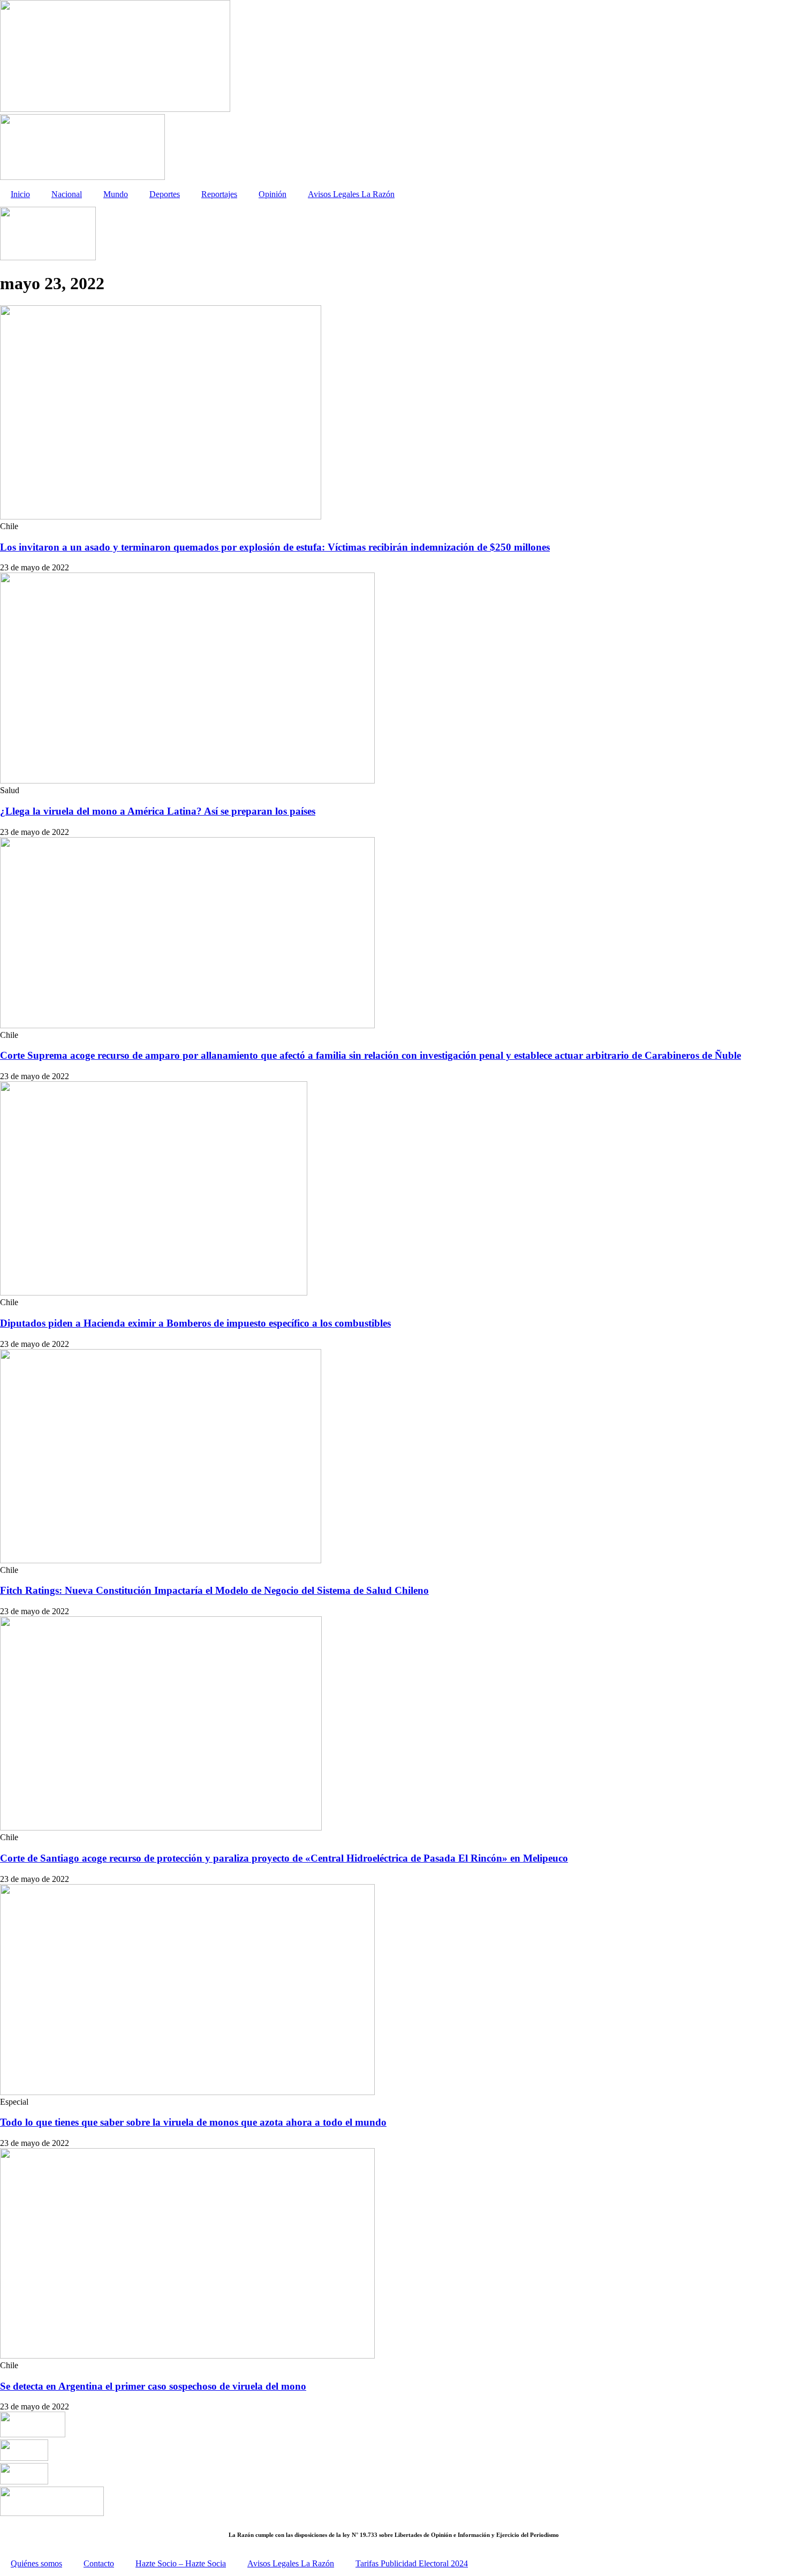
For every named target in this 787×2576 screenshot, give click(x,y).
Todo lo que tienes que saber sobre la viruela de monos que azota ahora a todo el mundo (193, 2122)
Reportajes (219, 194)
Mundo (116, 194)
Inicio (20, 194)
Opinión (273, 194)
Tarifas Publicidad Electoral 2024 (412, 2563)
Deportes (165, 194)
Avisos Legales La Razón (351, 194)
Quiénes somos (36, 2563)
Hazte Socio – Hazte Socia (181, 2563)
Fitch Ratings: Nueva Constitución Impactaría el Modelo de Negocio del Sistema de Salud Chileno (214, 1590)
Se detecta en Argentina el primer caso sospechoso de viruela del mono (153, 2386)
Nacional (67, 194)
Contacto (99, 2563)
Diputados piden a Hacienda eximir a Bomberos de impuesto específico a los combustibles (195, 1323)
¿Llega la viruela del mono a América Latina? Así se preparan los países (158, 811)
